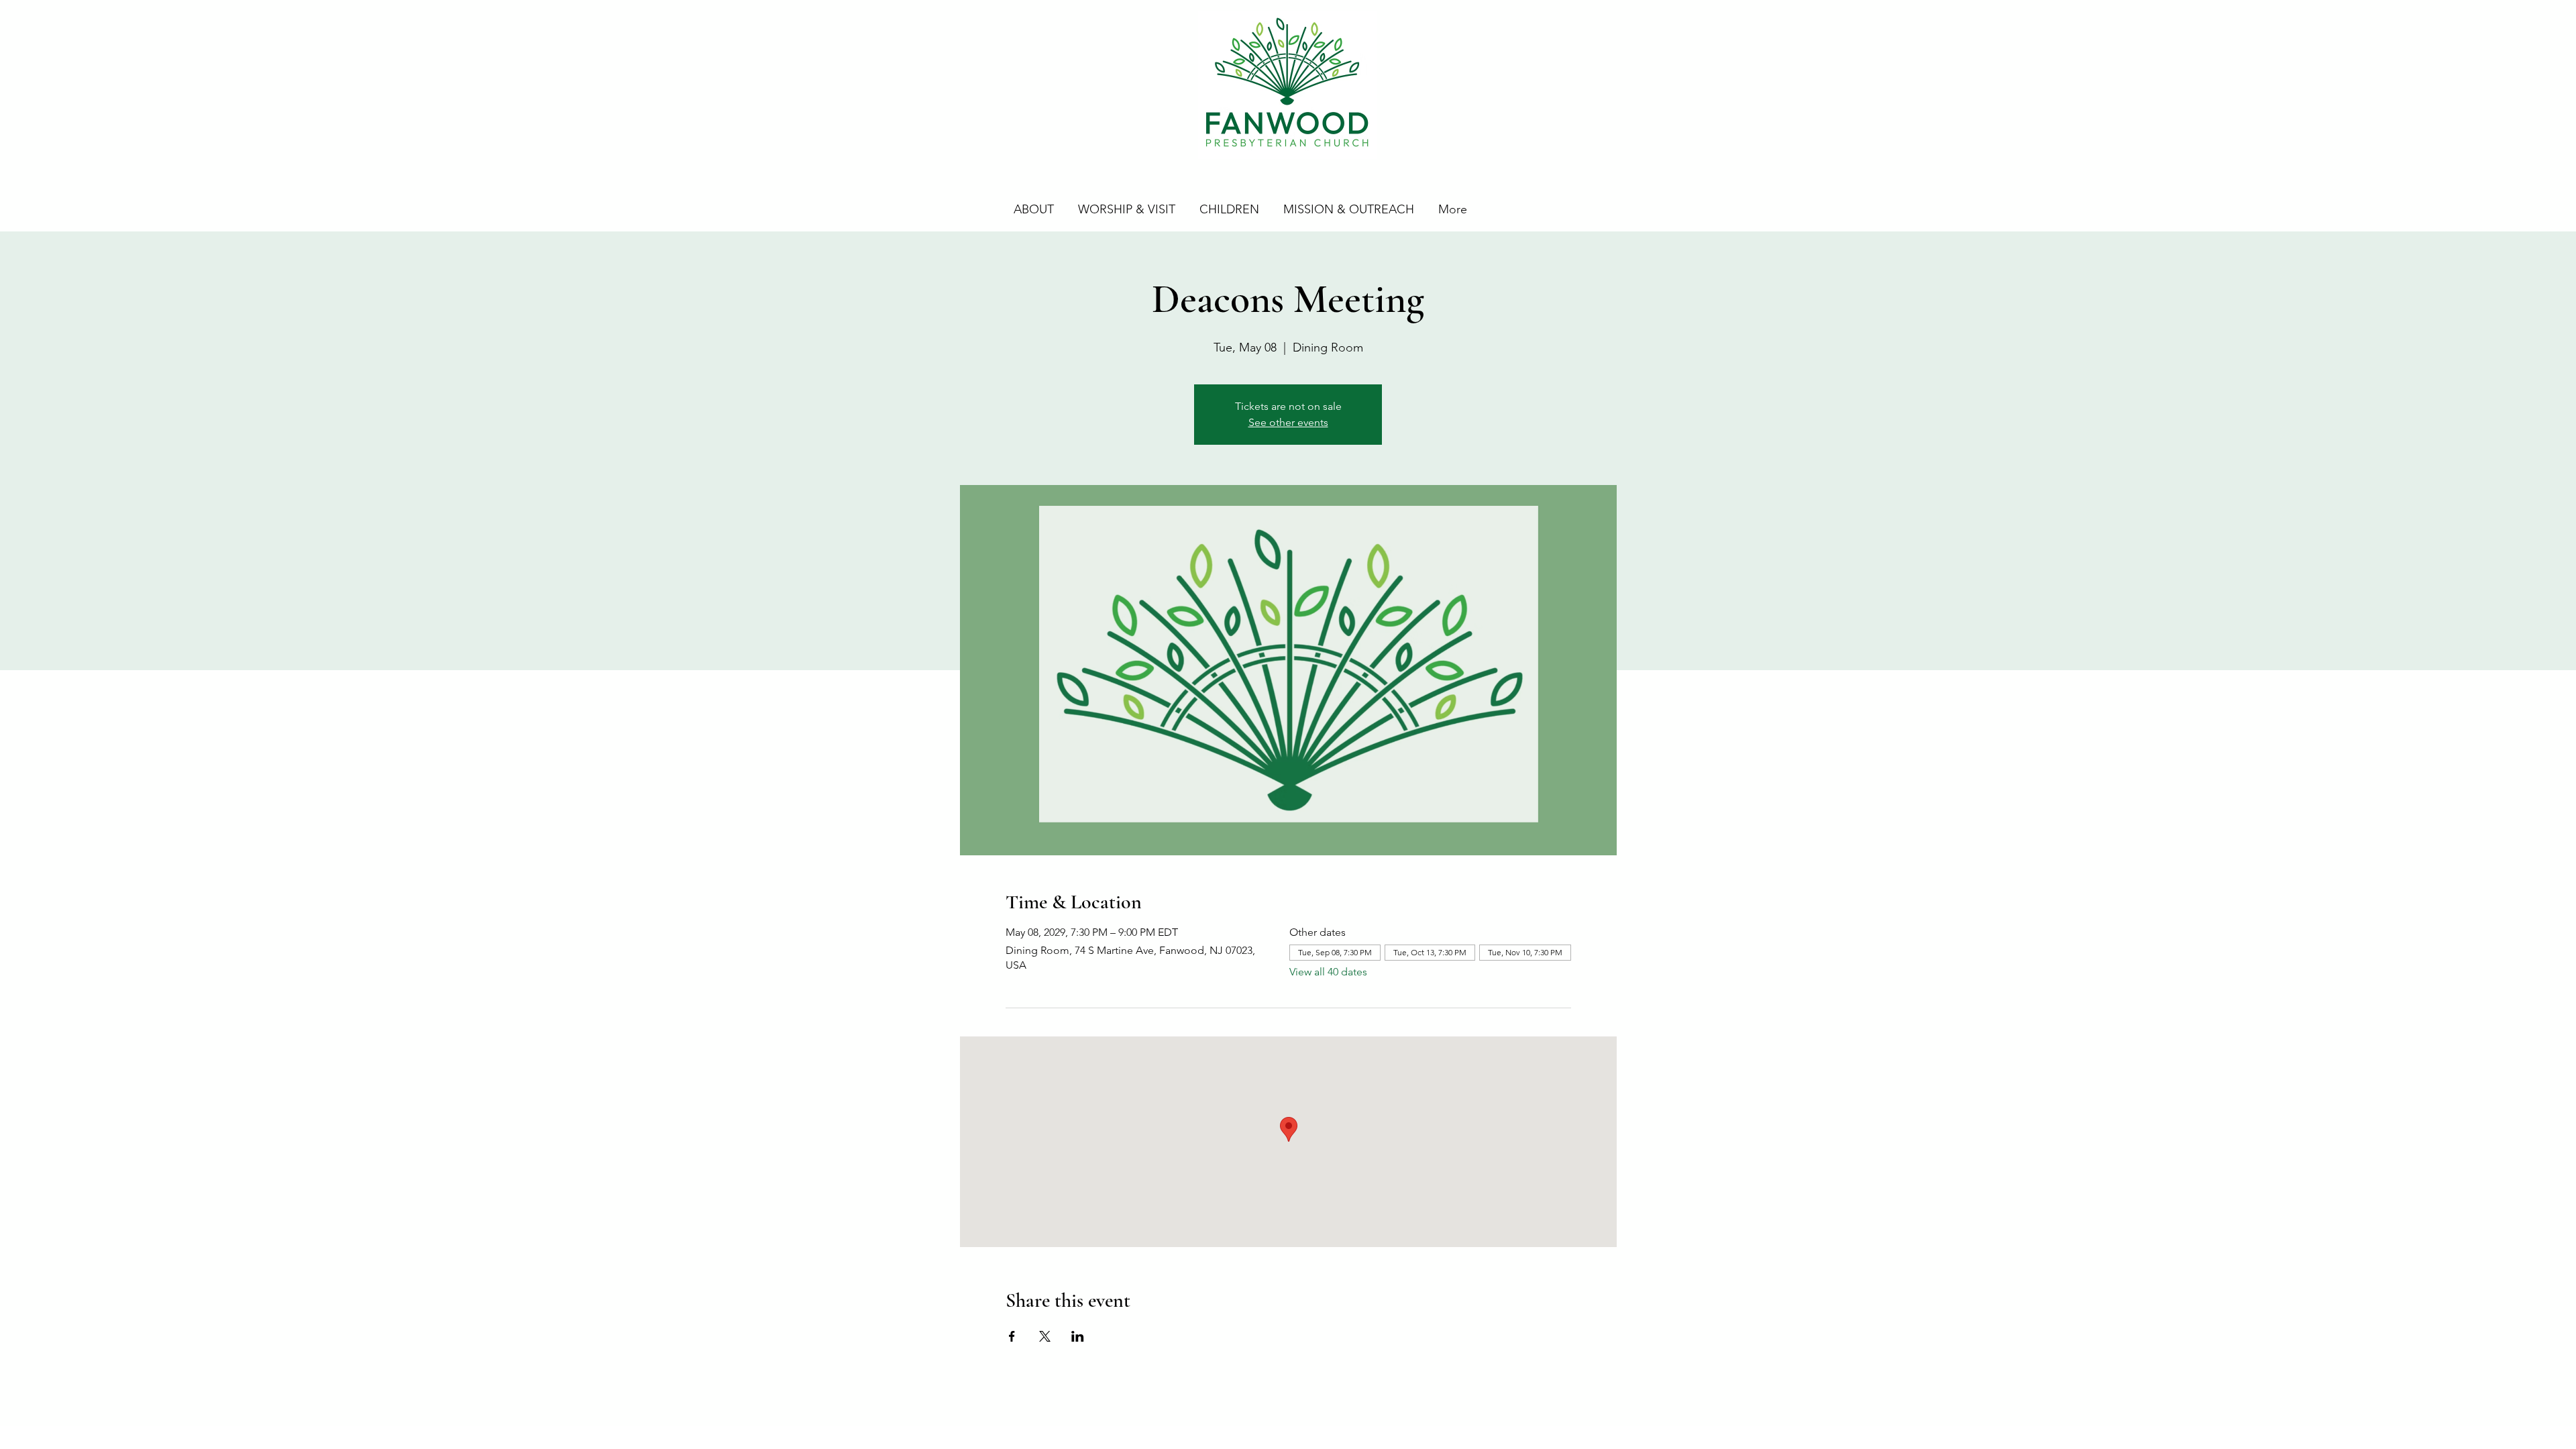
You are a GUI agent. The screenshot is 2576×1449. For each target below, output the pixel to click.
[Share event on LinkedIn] (1078, 1336)
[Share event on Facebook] (1012, 1336)
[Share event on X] (1045, 1336)
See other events (1288, 422)
